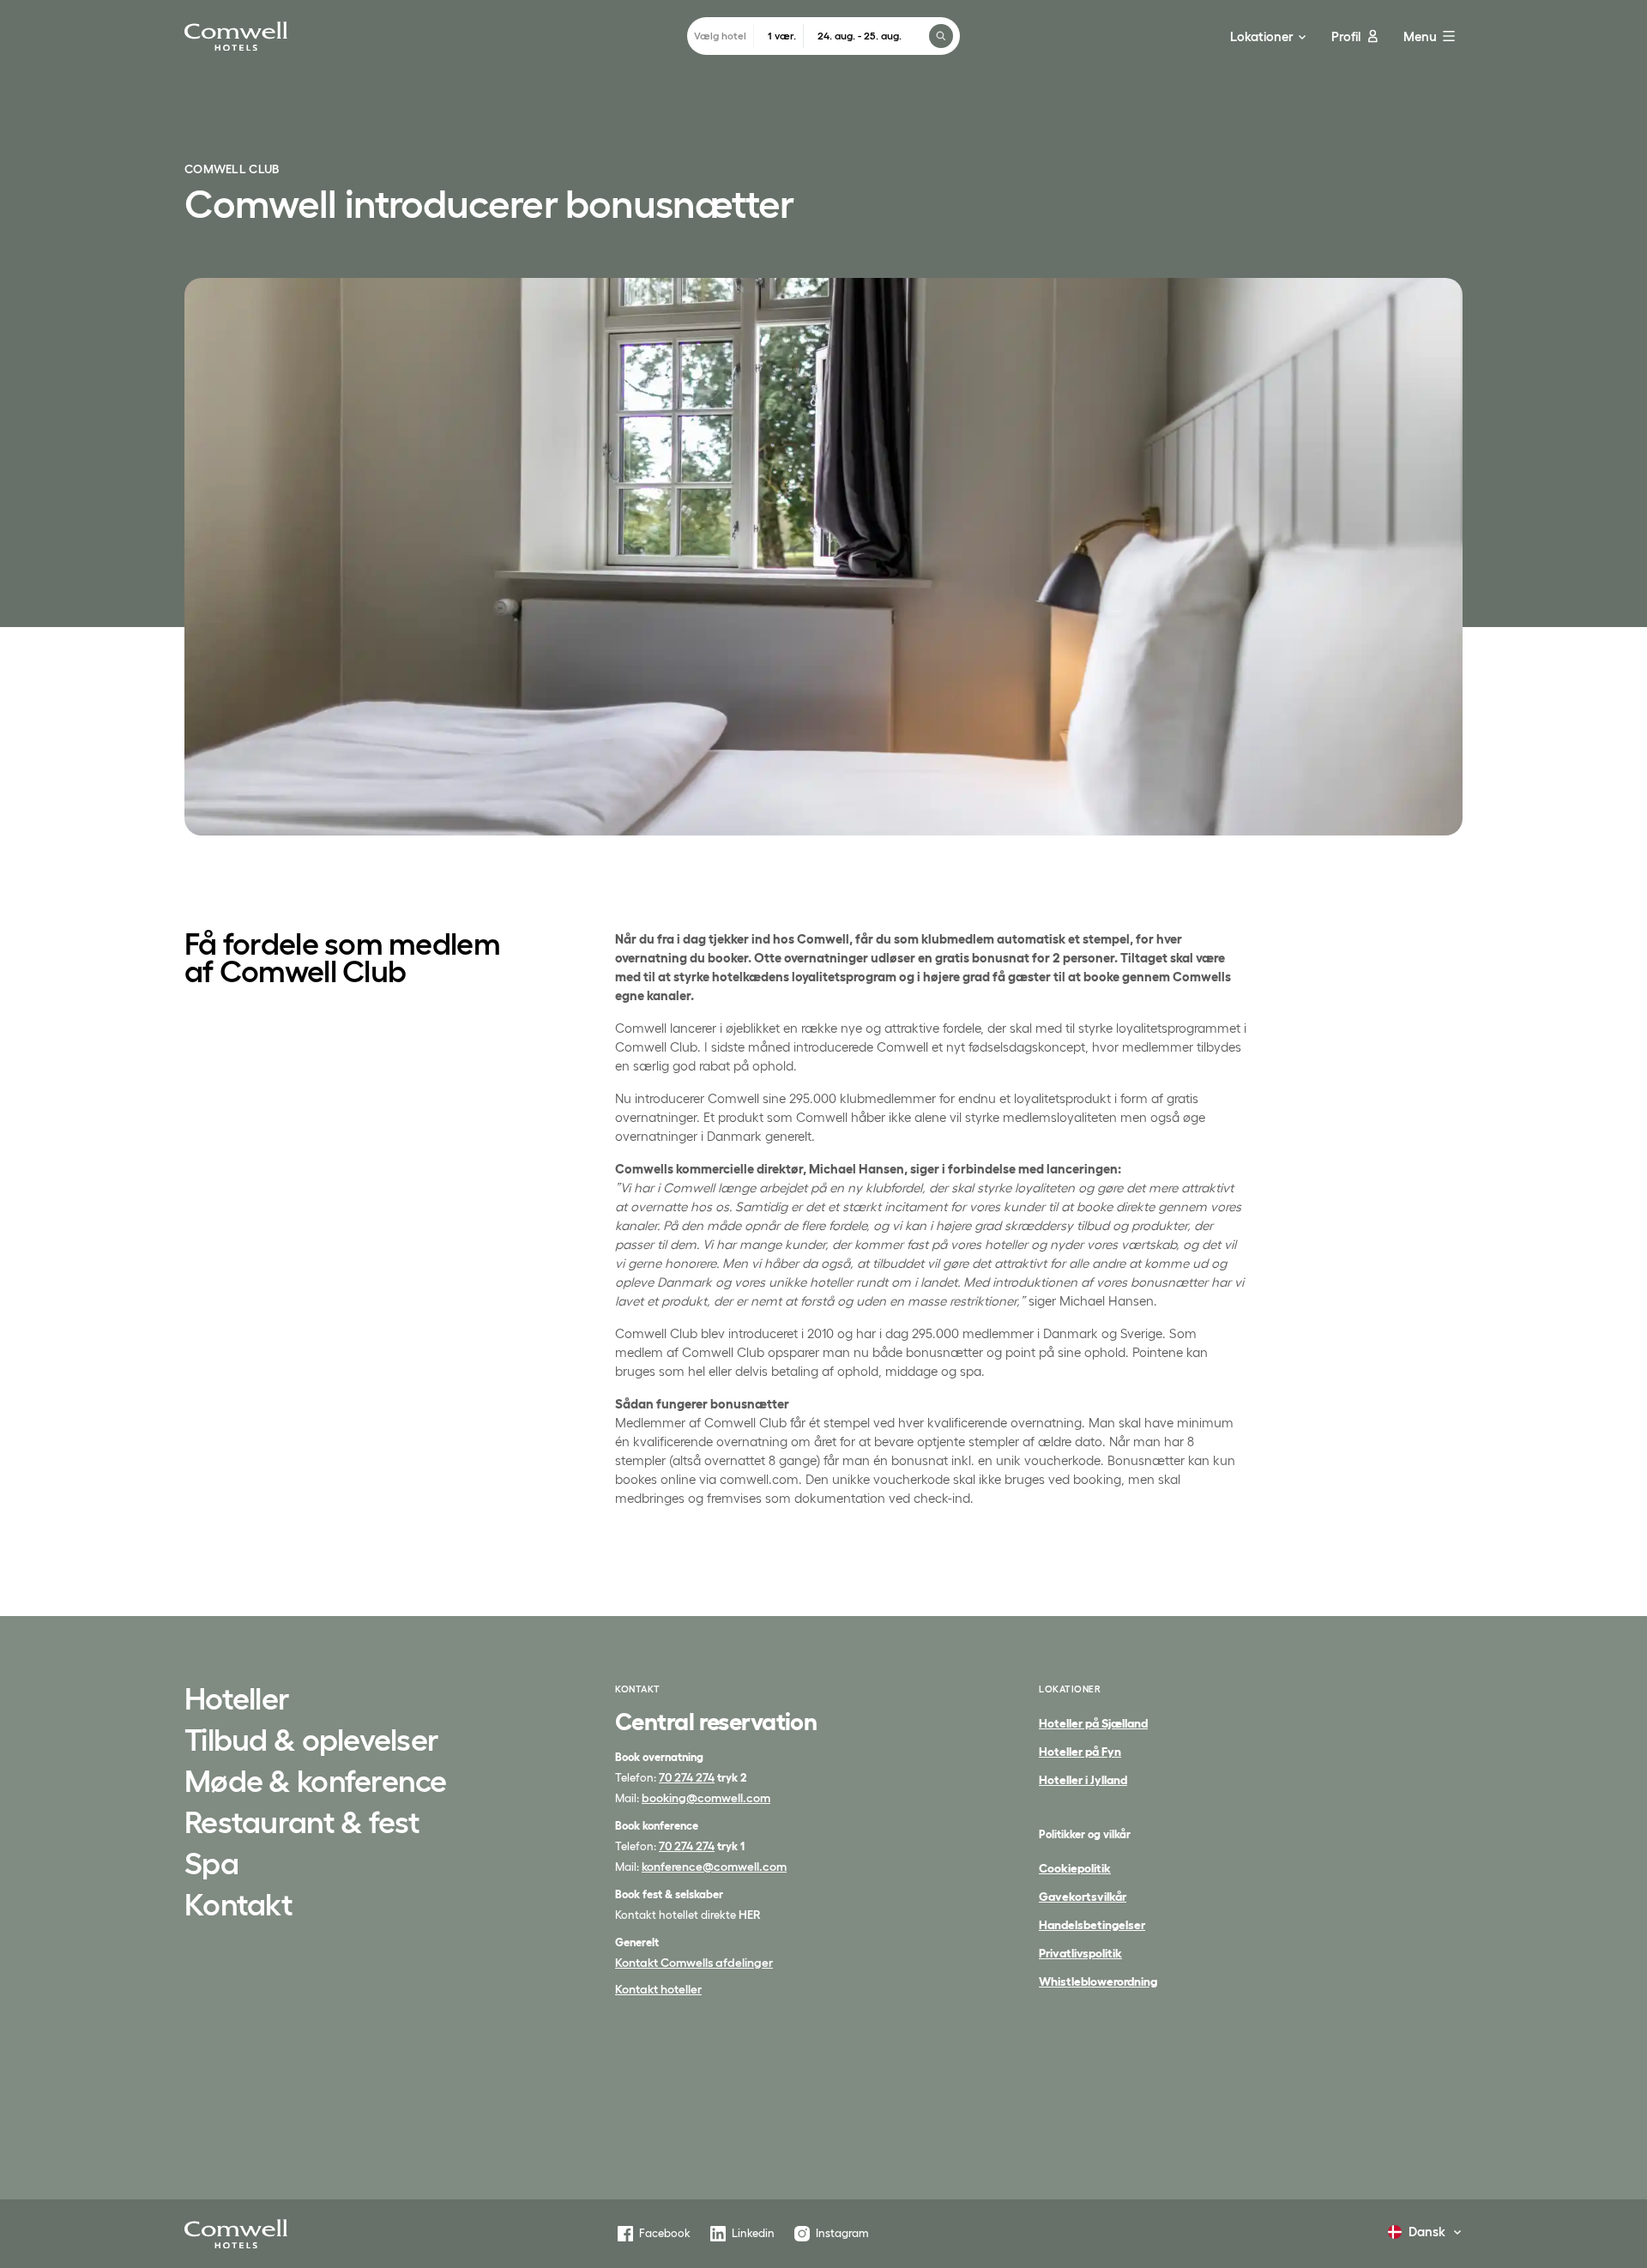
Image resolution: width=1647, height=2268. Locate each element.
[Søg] (941, 36)
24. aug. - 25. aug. (860, 36)
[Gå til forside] (236, 36)
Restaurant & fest (302, 1824)
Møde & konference (316, 1782)
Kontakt (238, 1906)
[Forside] (236, 2234)
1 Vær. (782, 36)
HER (750, 1915)
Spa (211, 1865)
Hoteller (237, 1700)
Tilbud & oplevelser (311, 1741)
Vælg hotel (720, 36)
